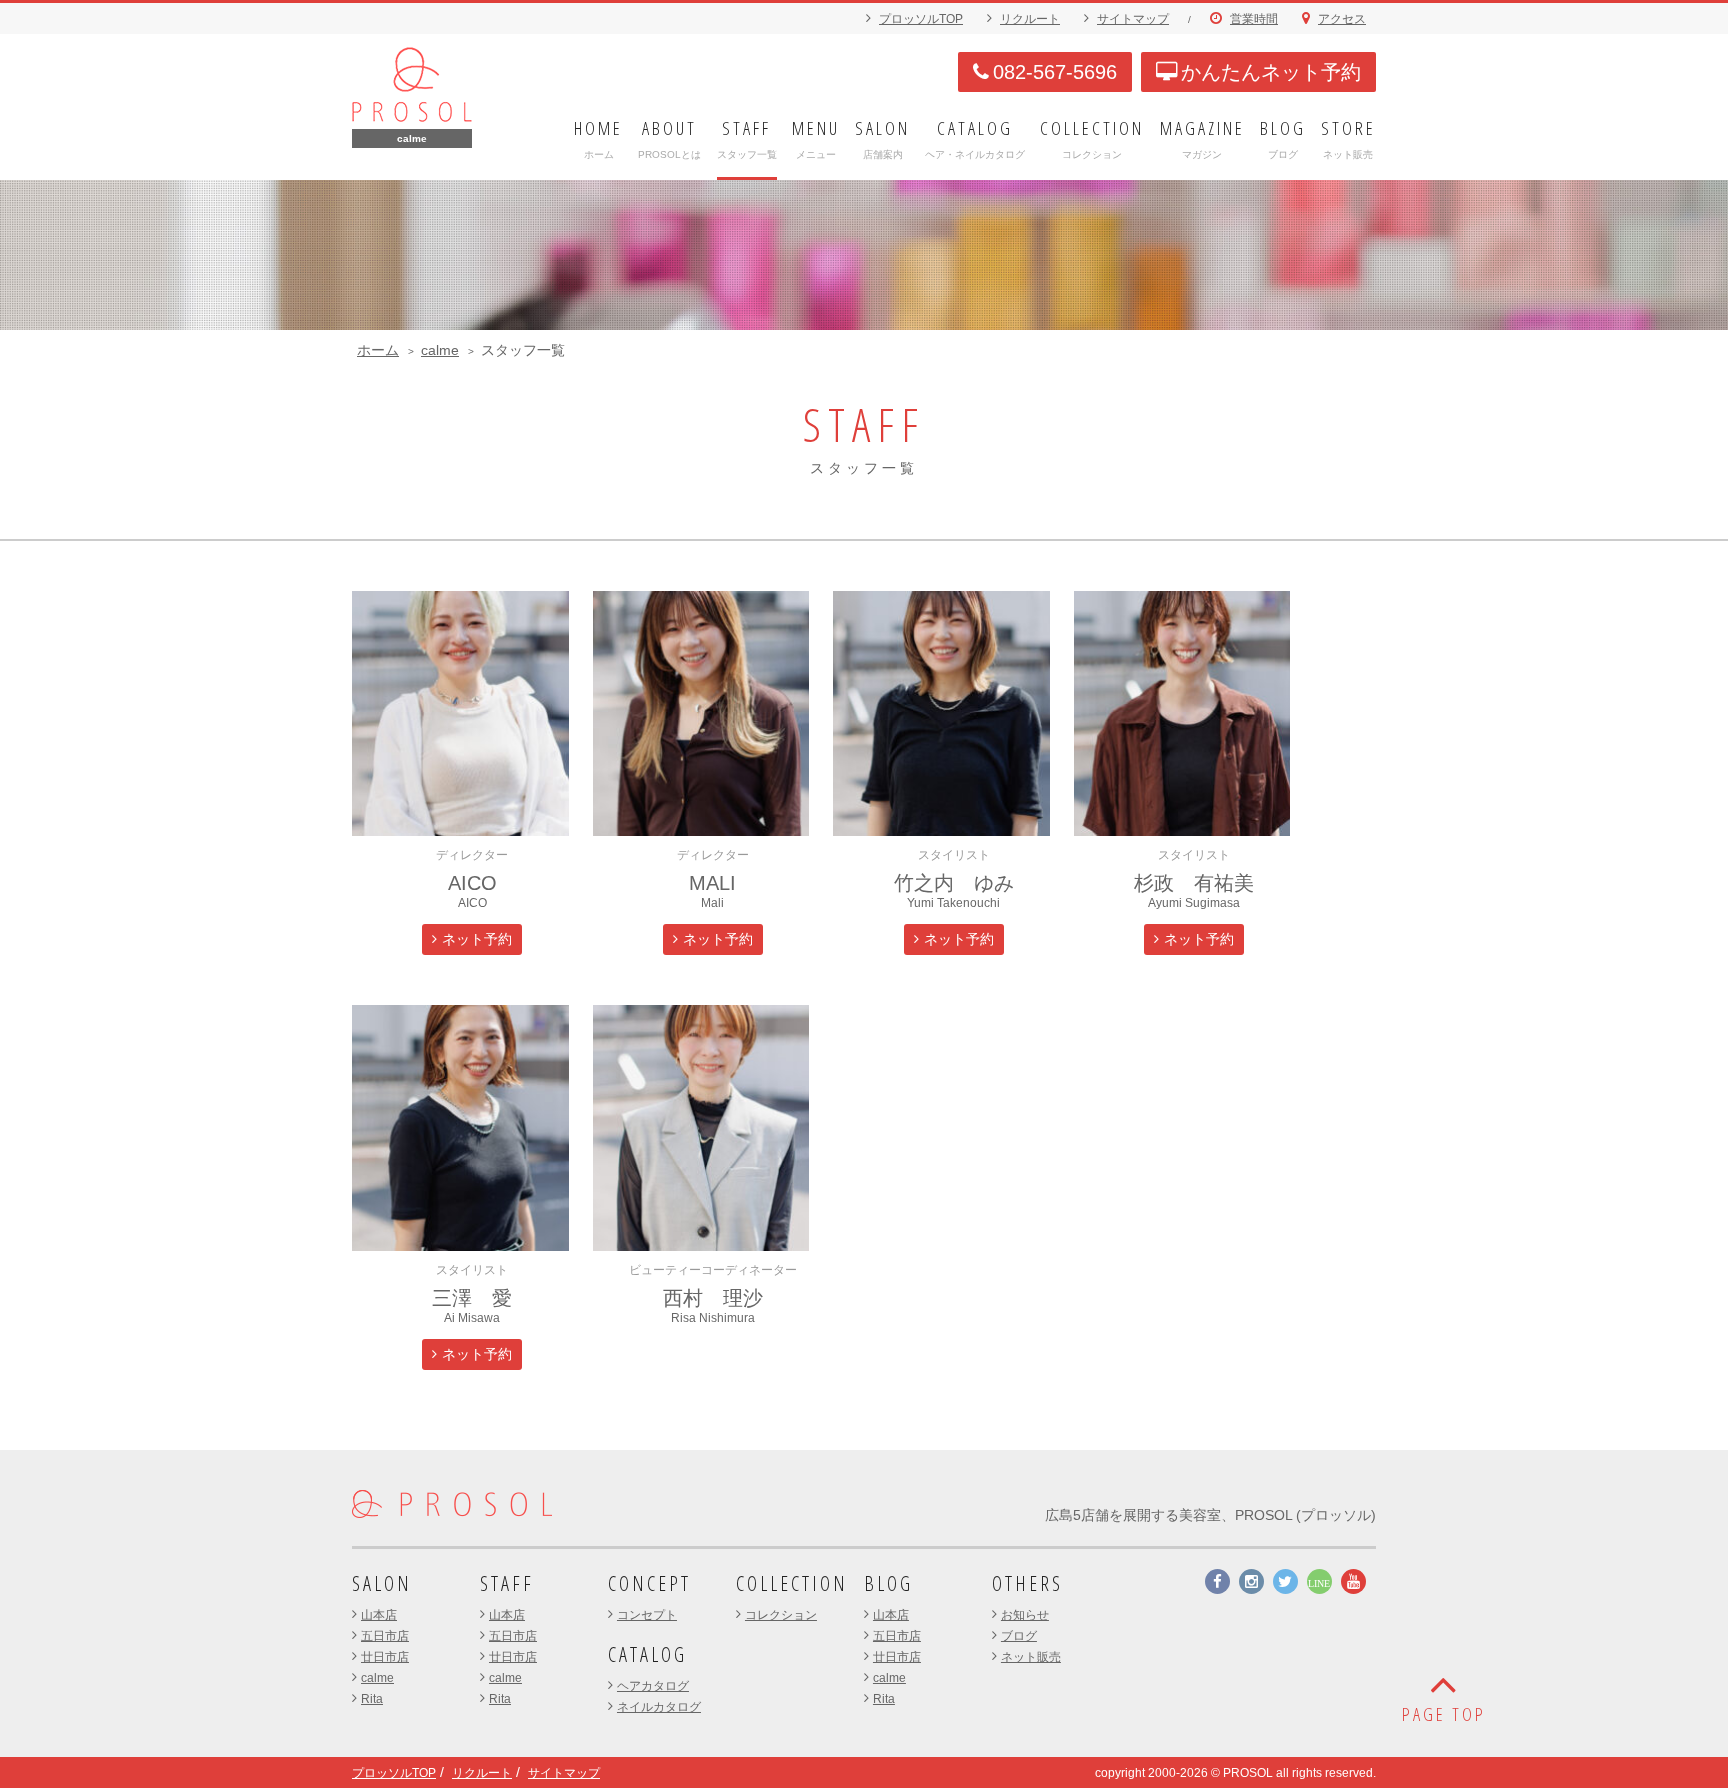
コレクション (781, 1615)
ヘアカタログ (653, 1686)
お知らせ (1025, 1615)
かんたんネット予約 (1271, 72)
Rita (372, 1699)
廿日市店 (385, 1657)
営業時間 (1254, 19)
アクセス (1342, 19)
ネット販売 (1031, 1657)
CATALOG (647, 1654)
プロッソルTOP (921, 19)
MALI (712, 883)
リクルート (1030, 19)
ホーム (378, 350)
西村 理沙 (713, 1298)
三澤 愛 (472, 1298)
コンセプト (647, 1615)
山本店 (379, 1615)
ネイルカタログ (659, 1707)
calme (440, 350)
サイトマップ (1133, 19)
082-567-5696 (1055, 72)
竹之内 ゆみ (954, 883)
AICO (472, 883)
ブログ (1019, 1636)
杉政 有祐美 (1194, 883)
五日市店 (385, 1636)
